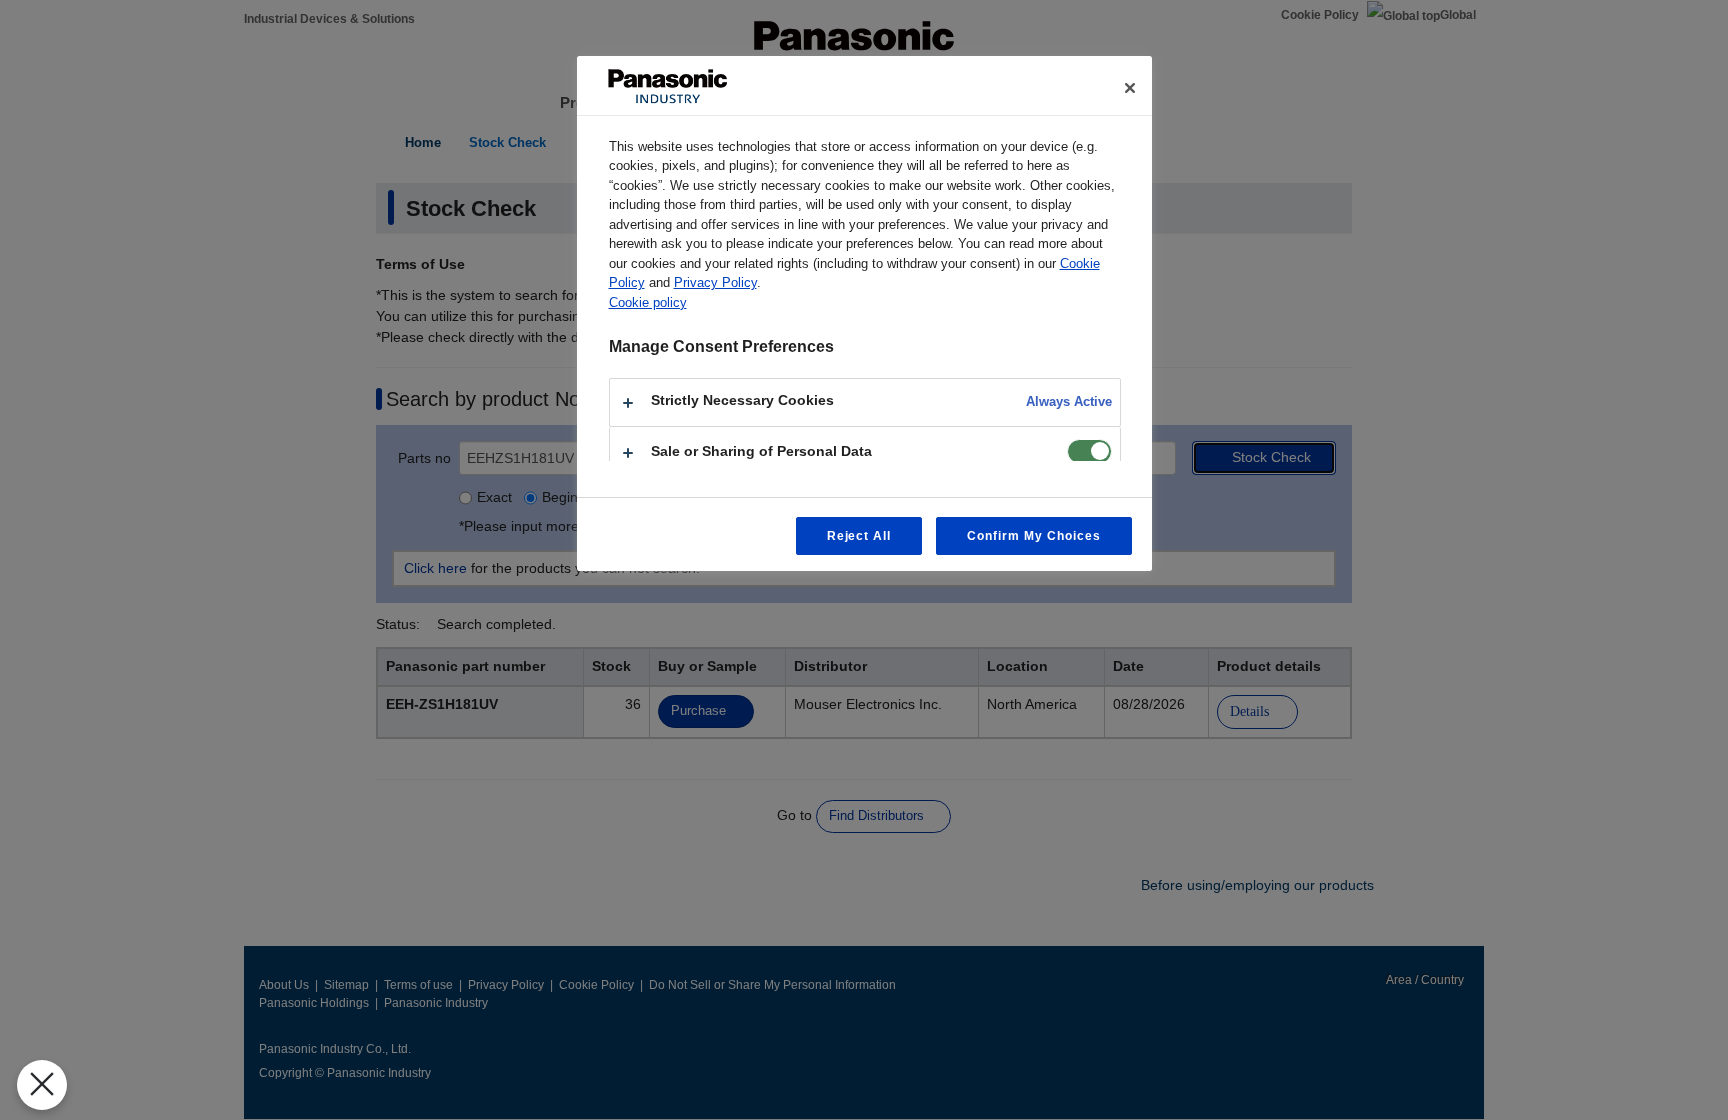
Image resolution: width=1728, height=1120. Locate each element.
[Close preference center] (1130, 88)
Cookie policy (648, 302)
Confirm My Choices (1033, 536)
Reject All (859, 536)
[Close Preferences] (42, 1085)
